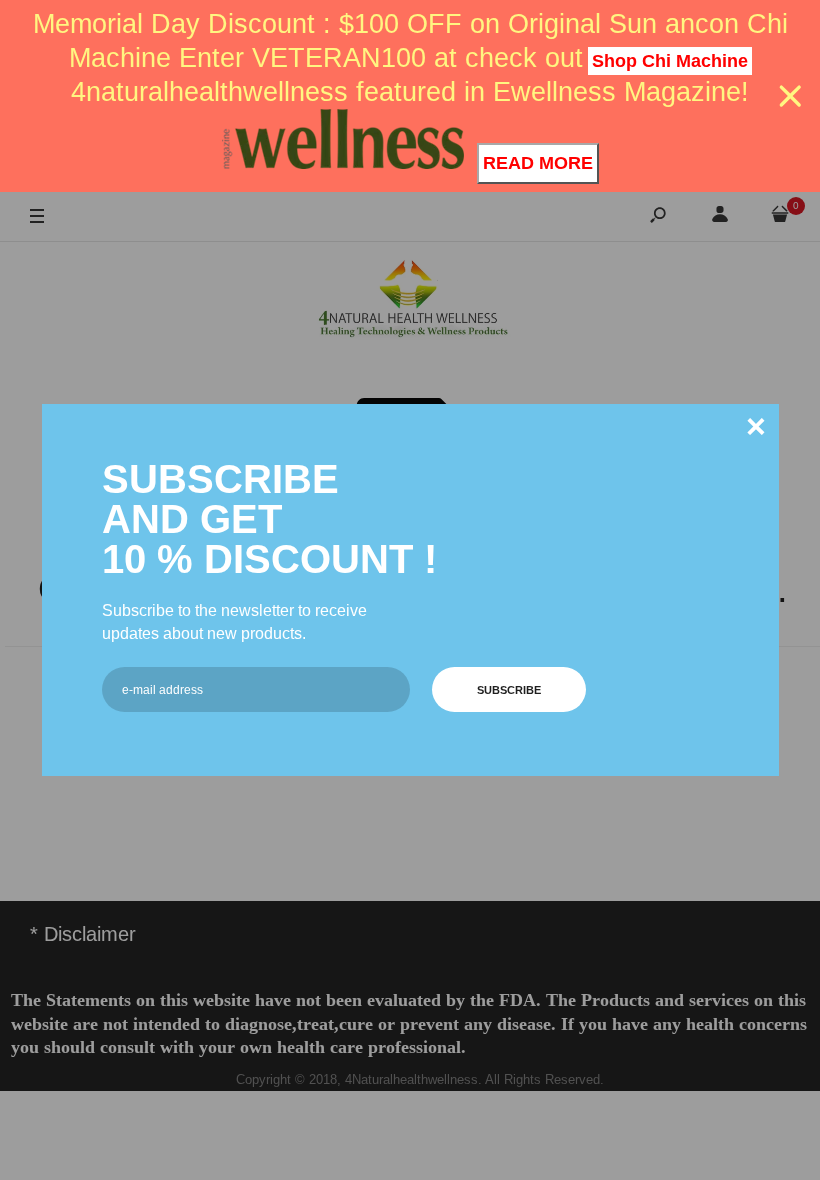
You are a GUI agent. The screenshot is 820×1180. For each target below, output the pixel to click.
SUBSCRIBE (509, 690)
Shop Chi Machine (670, 61)
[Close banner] (790, 96)
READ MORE (538, 163)
